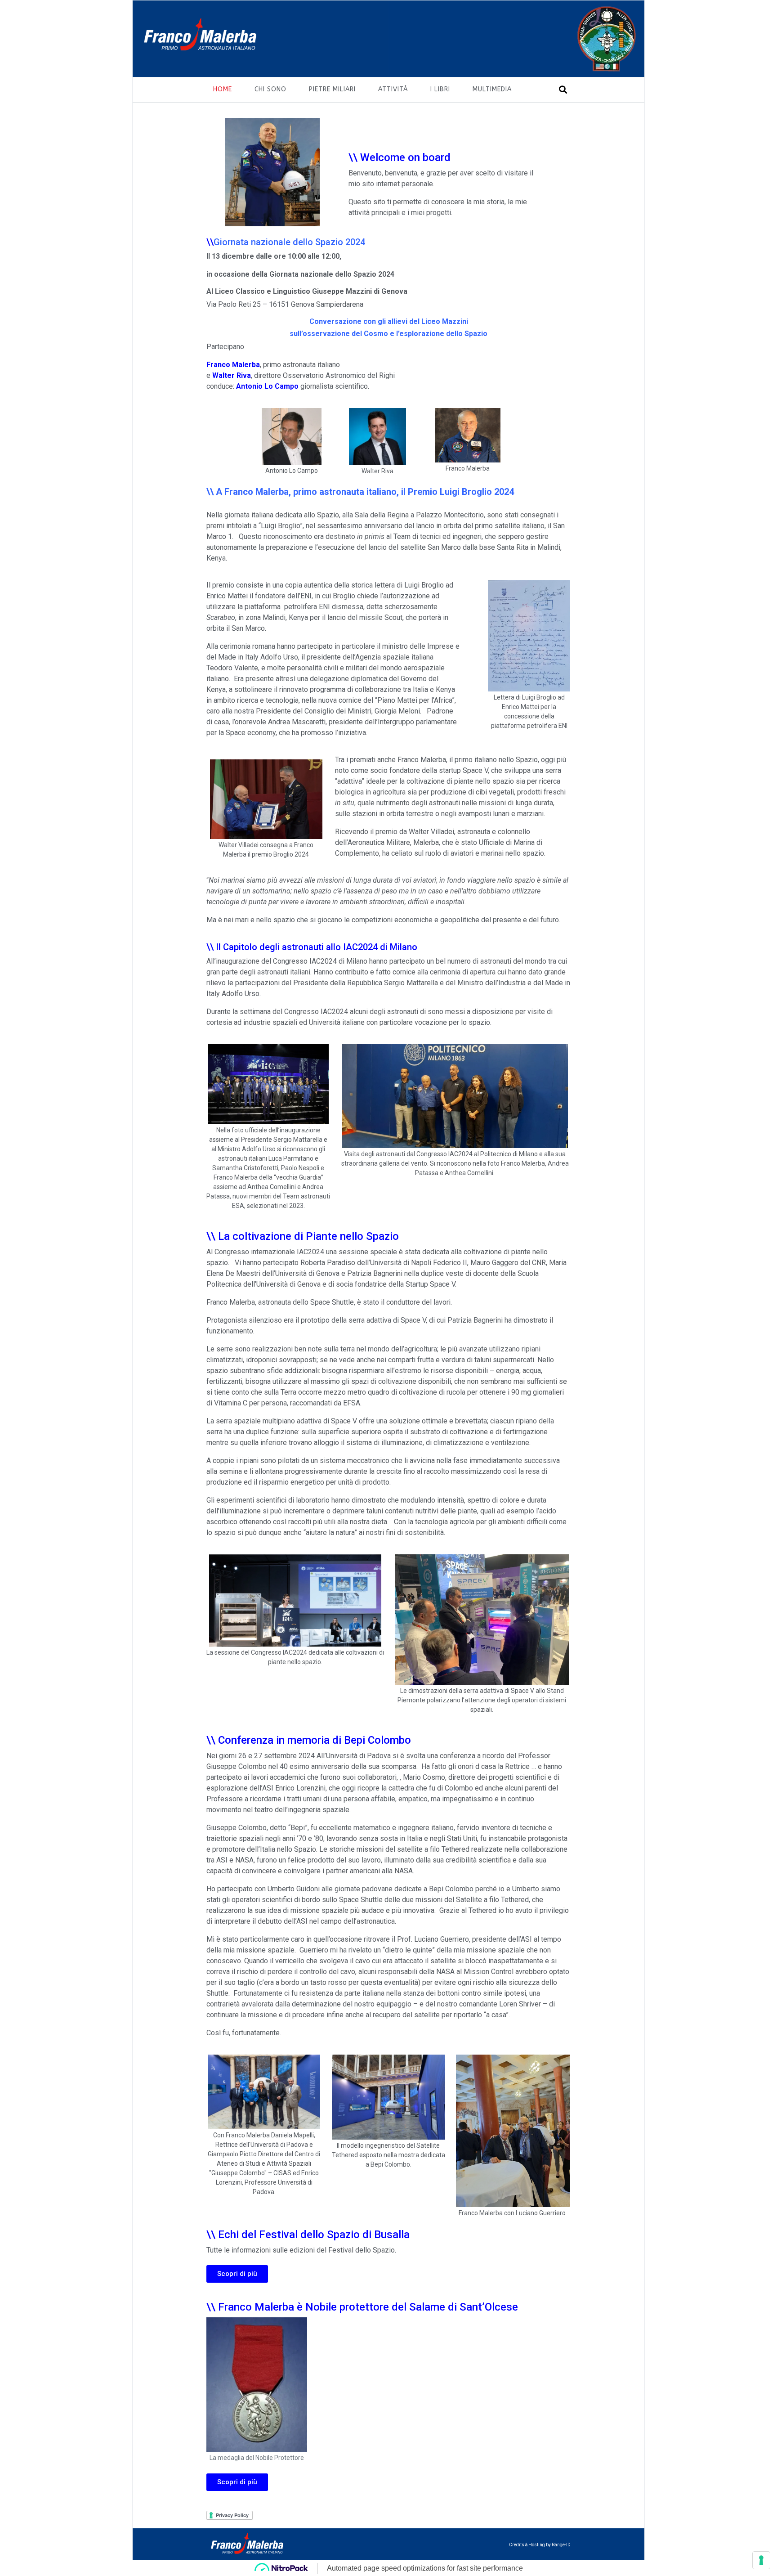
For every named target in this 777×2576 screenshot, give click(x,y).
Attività (393, 89)
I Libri (440, 89)
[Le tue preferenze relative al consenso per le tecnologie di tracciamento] (761, 2560)
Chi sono (270, 89)
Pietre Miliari (332, 89)
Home (223, 89)
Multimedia (492, 89)
